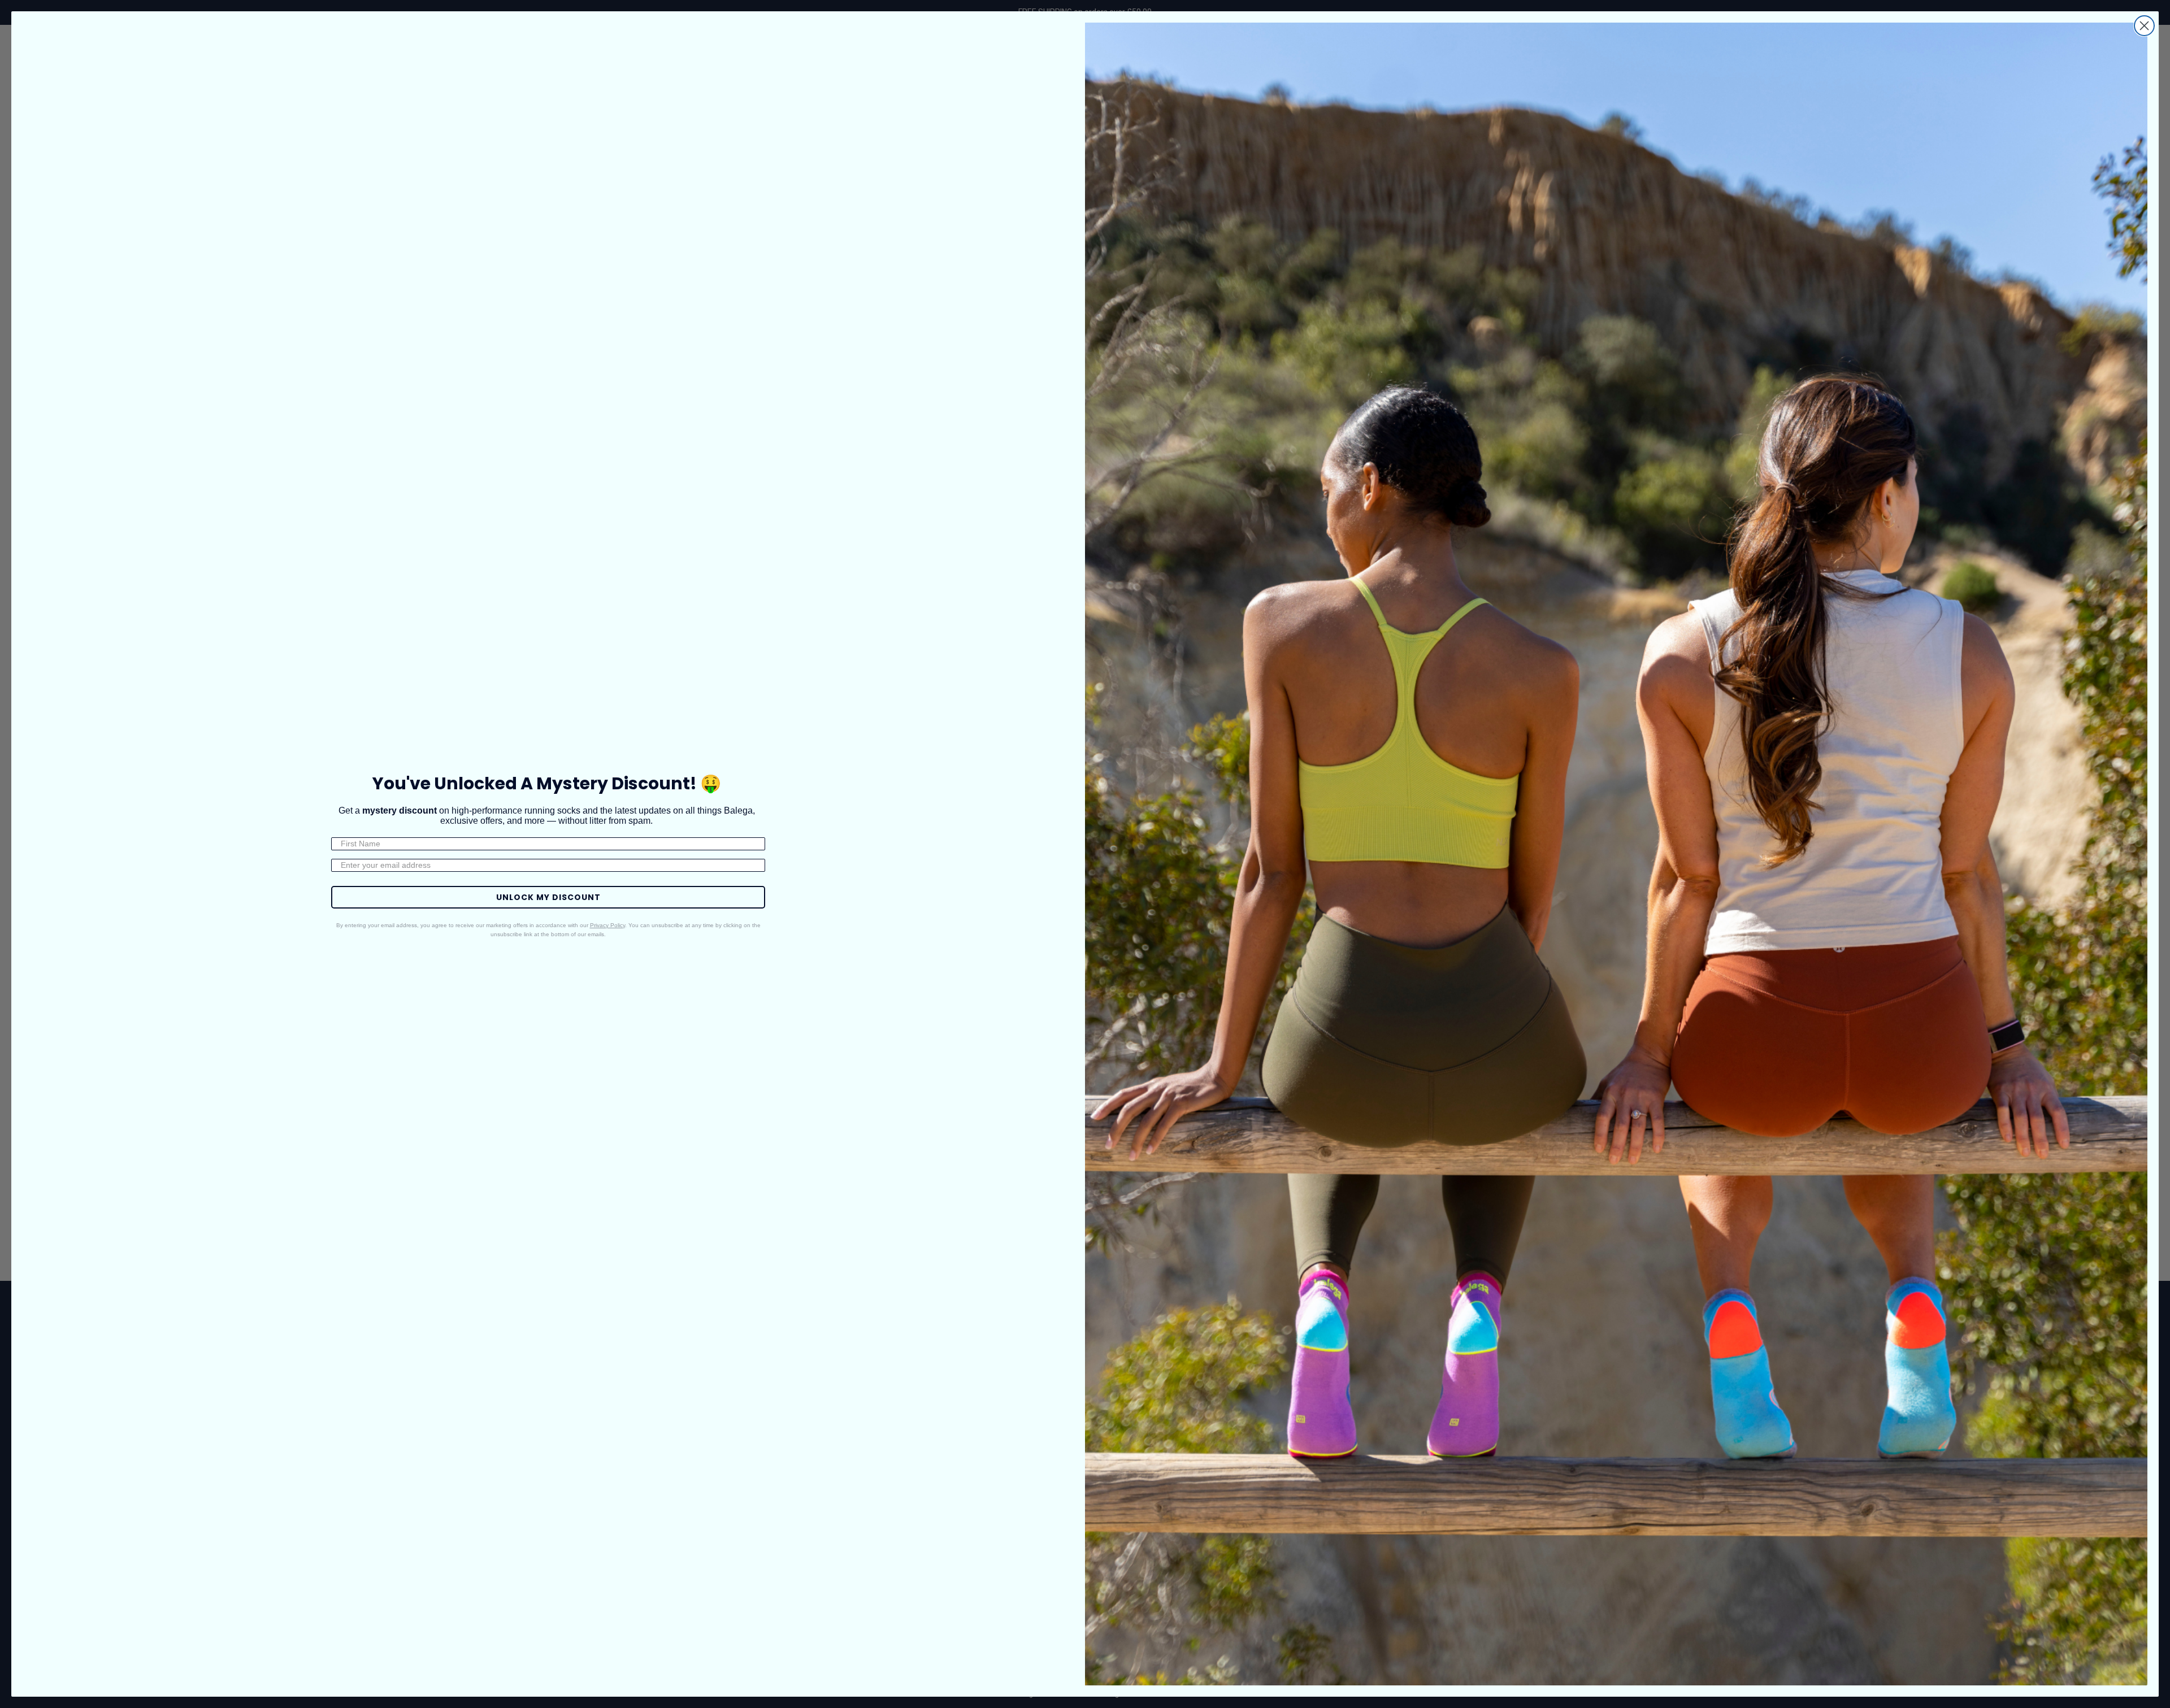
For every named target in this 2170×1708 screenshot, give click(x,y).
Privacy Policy (607, 925)
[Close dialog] (2144, 26)
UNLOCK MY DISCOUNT (548, 897)
